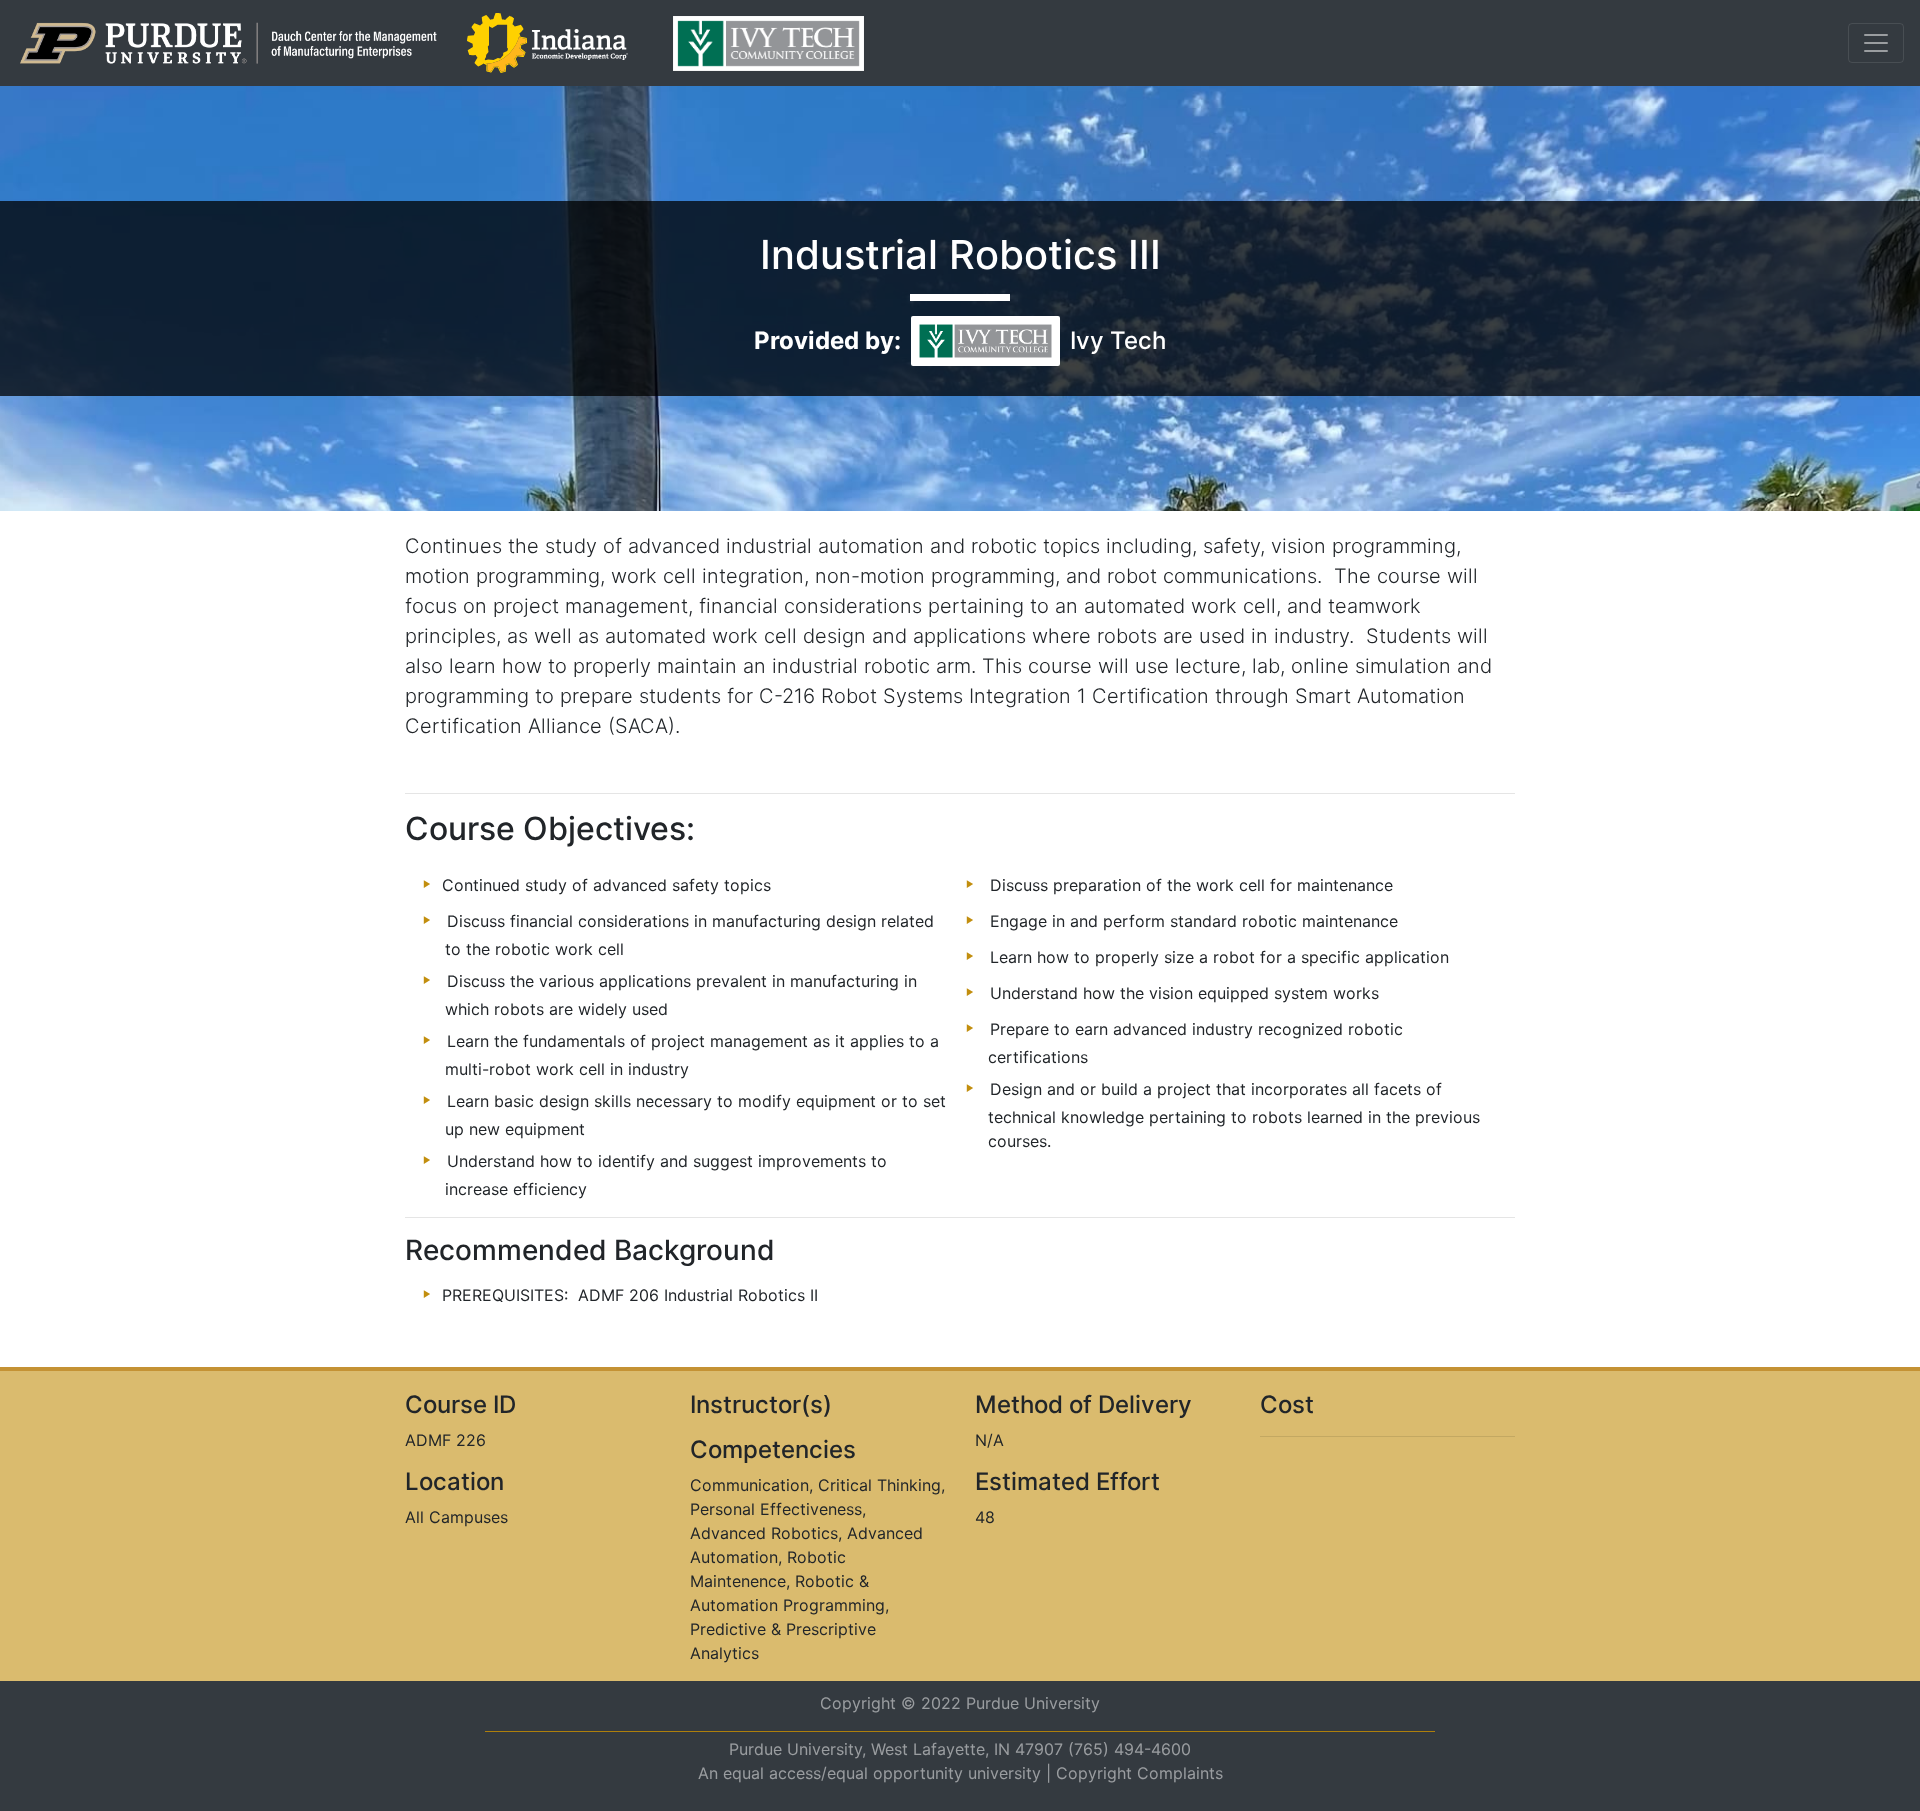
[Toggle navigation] (1876, 43)
